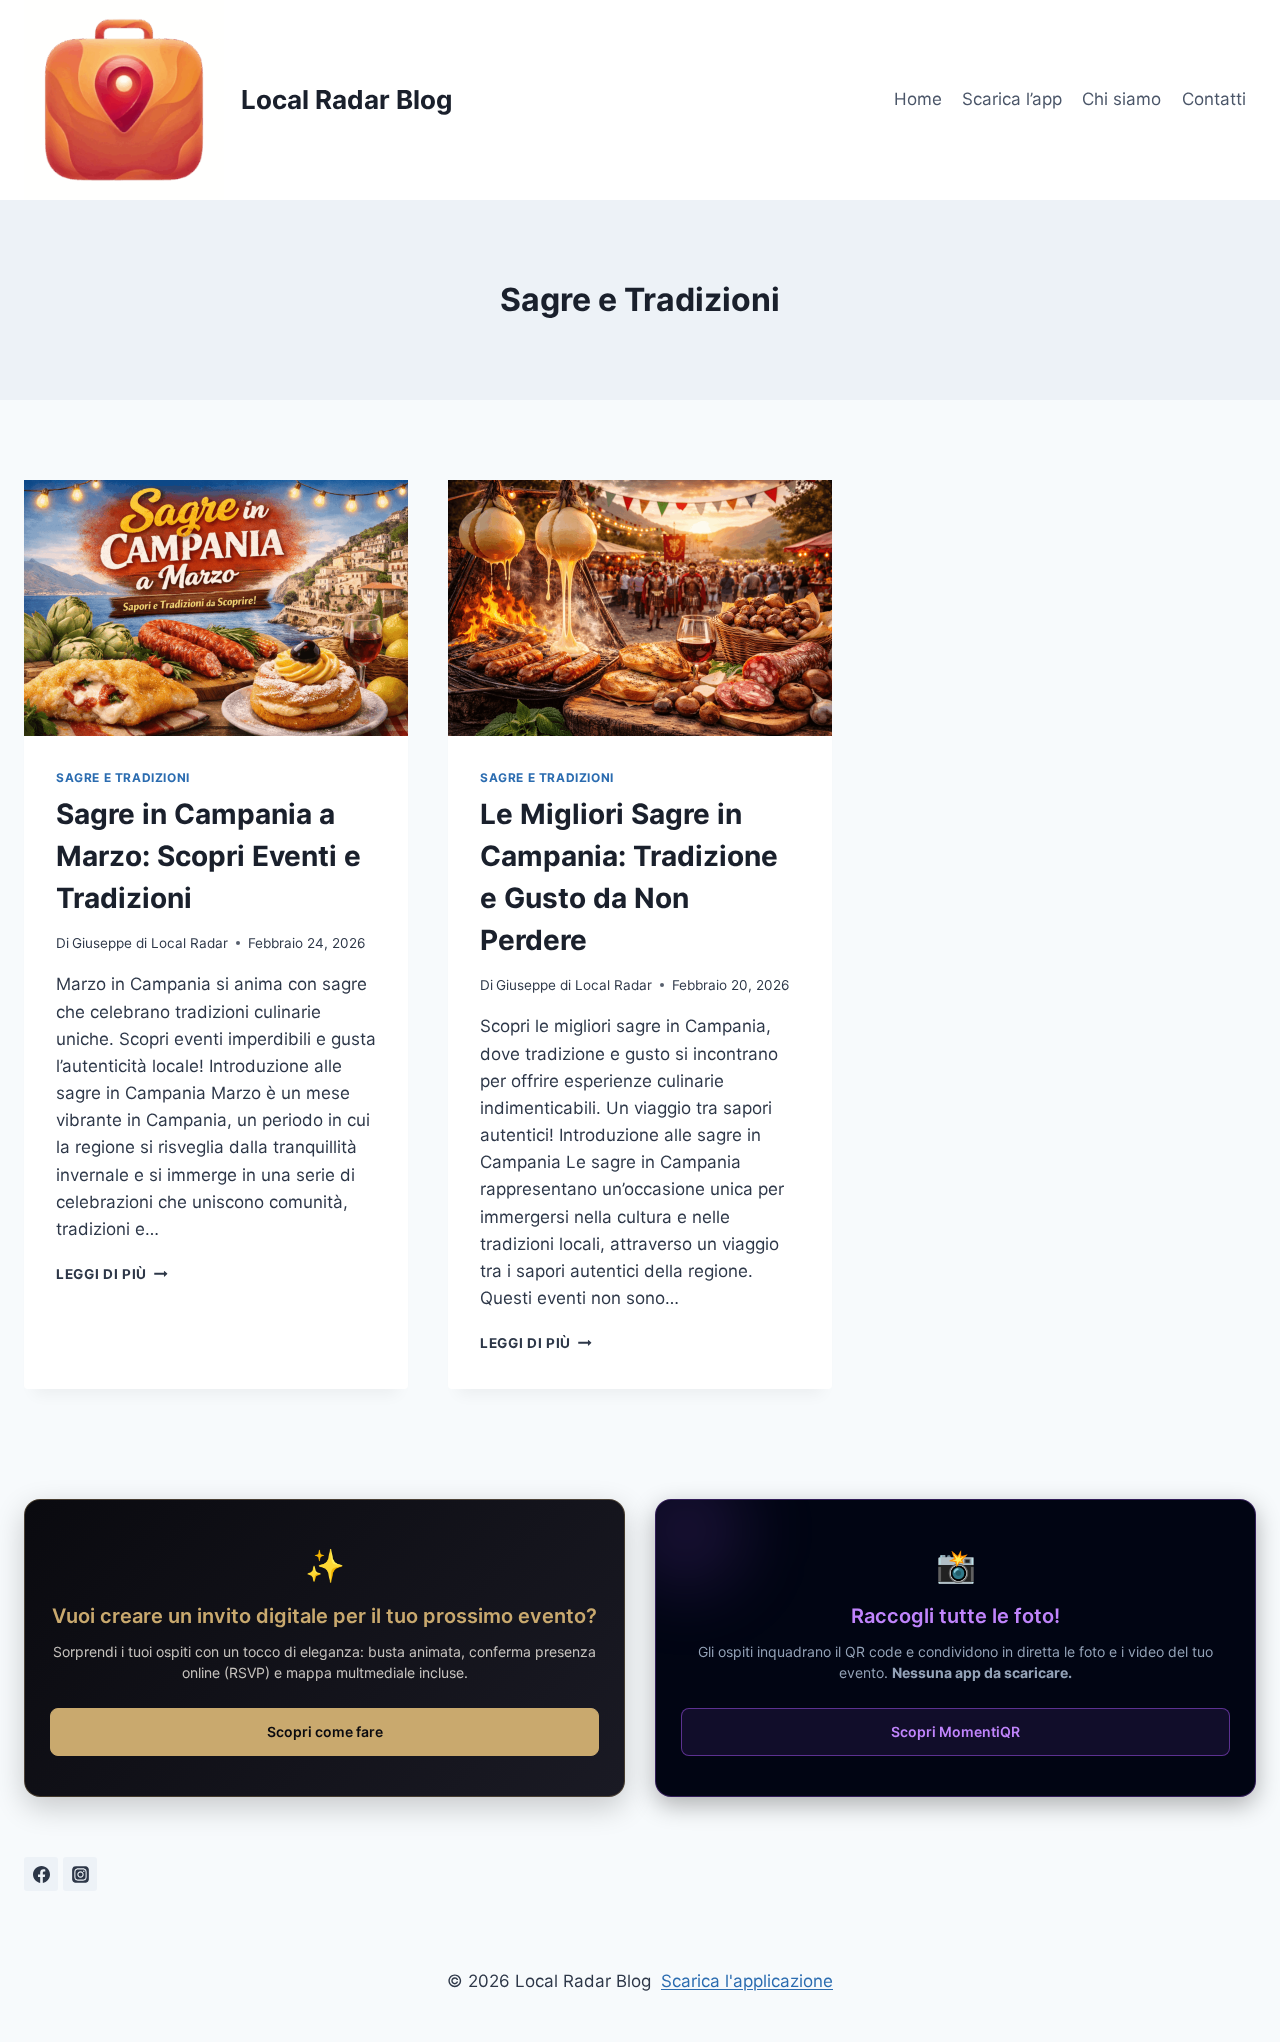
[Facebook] (41, 1874)
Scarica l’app (1012, 99)
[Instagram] (80, 1874)
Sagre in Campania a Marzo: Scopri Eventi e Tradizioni (208, 856)
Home (918, 99)
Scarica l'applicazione (747, 1981)
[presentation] (216, 608)
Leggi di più (112, 1274)
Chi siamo (1121, 99)
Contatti (1214, 99)
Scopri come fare (325, 1731)
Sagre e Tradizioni (123, 777)
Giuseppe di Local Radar (150, 943)
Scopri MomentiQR (955, 1731)
